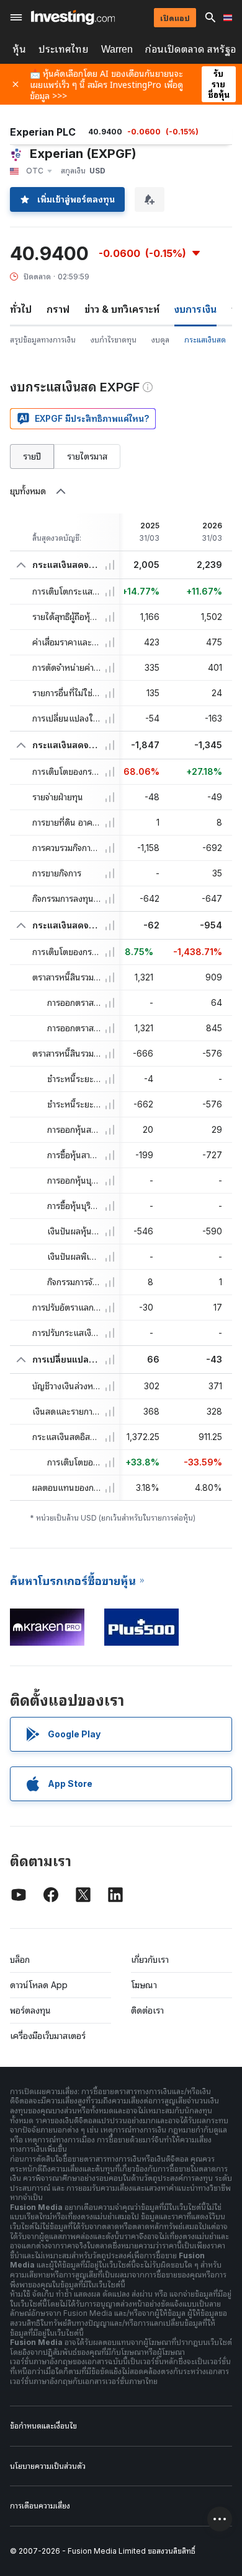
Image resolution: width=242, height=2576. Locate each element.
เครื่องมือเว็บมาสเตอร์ (48, 2036)
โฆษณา (144, 1985)
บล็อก (20, 1959)
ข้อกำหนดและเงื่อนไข (43, 2426)
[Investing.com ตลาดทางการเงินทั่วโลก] (73, 17)
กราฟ (58, 309)
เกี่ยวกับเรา (150, 1959)
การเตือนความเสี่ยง (40, 2506)
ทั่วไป (21, 309)
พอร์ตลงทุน (30, 2010)
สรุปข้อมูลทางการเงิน (43, 340)
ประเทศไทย (64, 49)
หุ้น (19, 49)
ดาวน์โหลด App (39, 1985)
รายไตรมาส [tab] (87, 456)
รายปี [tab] (32, 456)
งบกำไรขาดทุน (114, 340)
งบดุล (160, 340)
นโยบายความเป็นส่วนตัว (48, 2466)
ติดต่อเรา (147, 2010)
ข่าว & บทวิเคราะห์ (122, 309)
